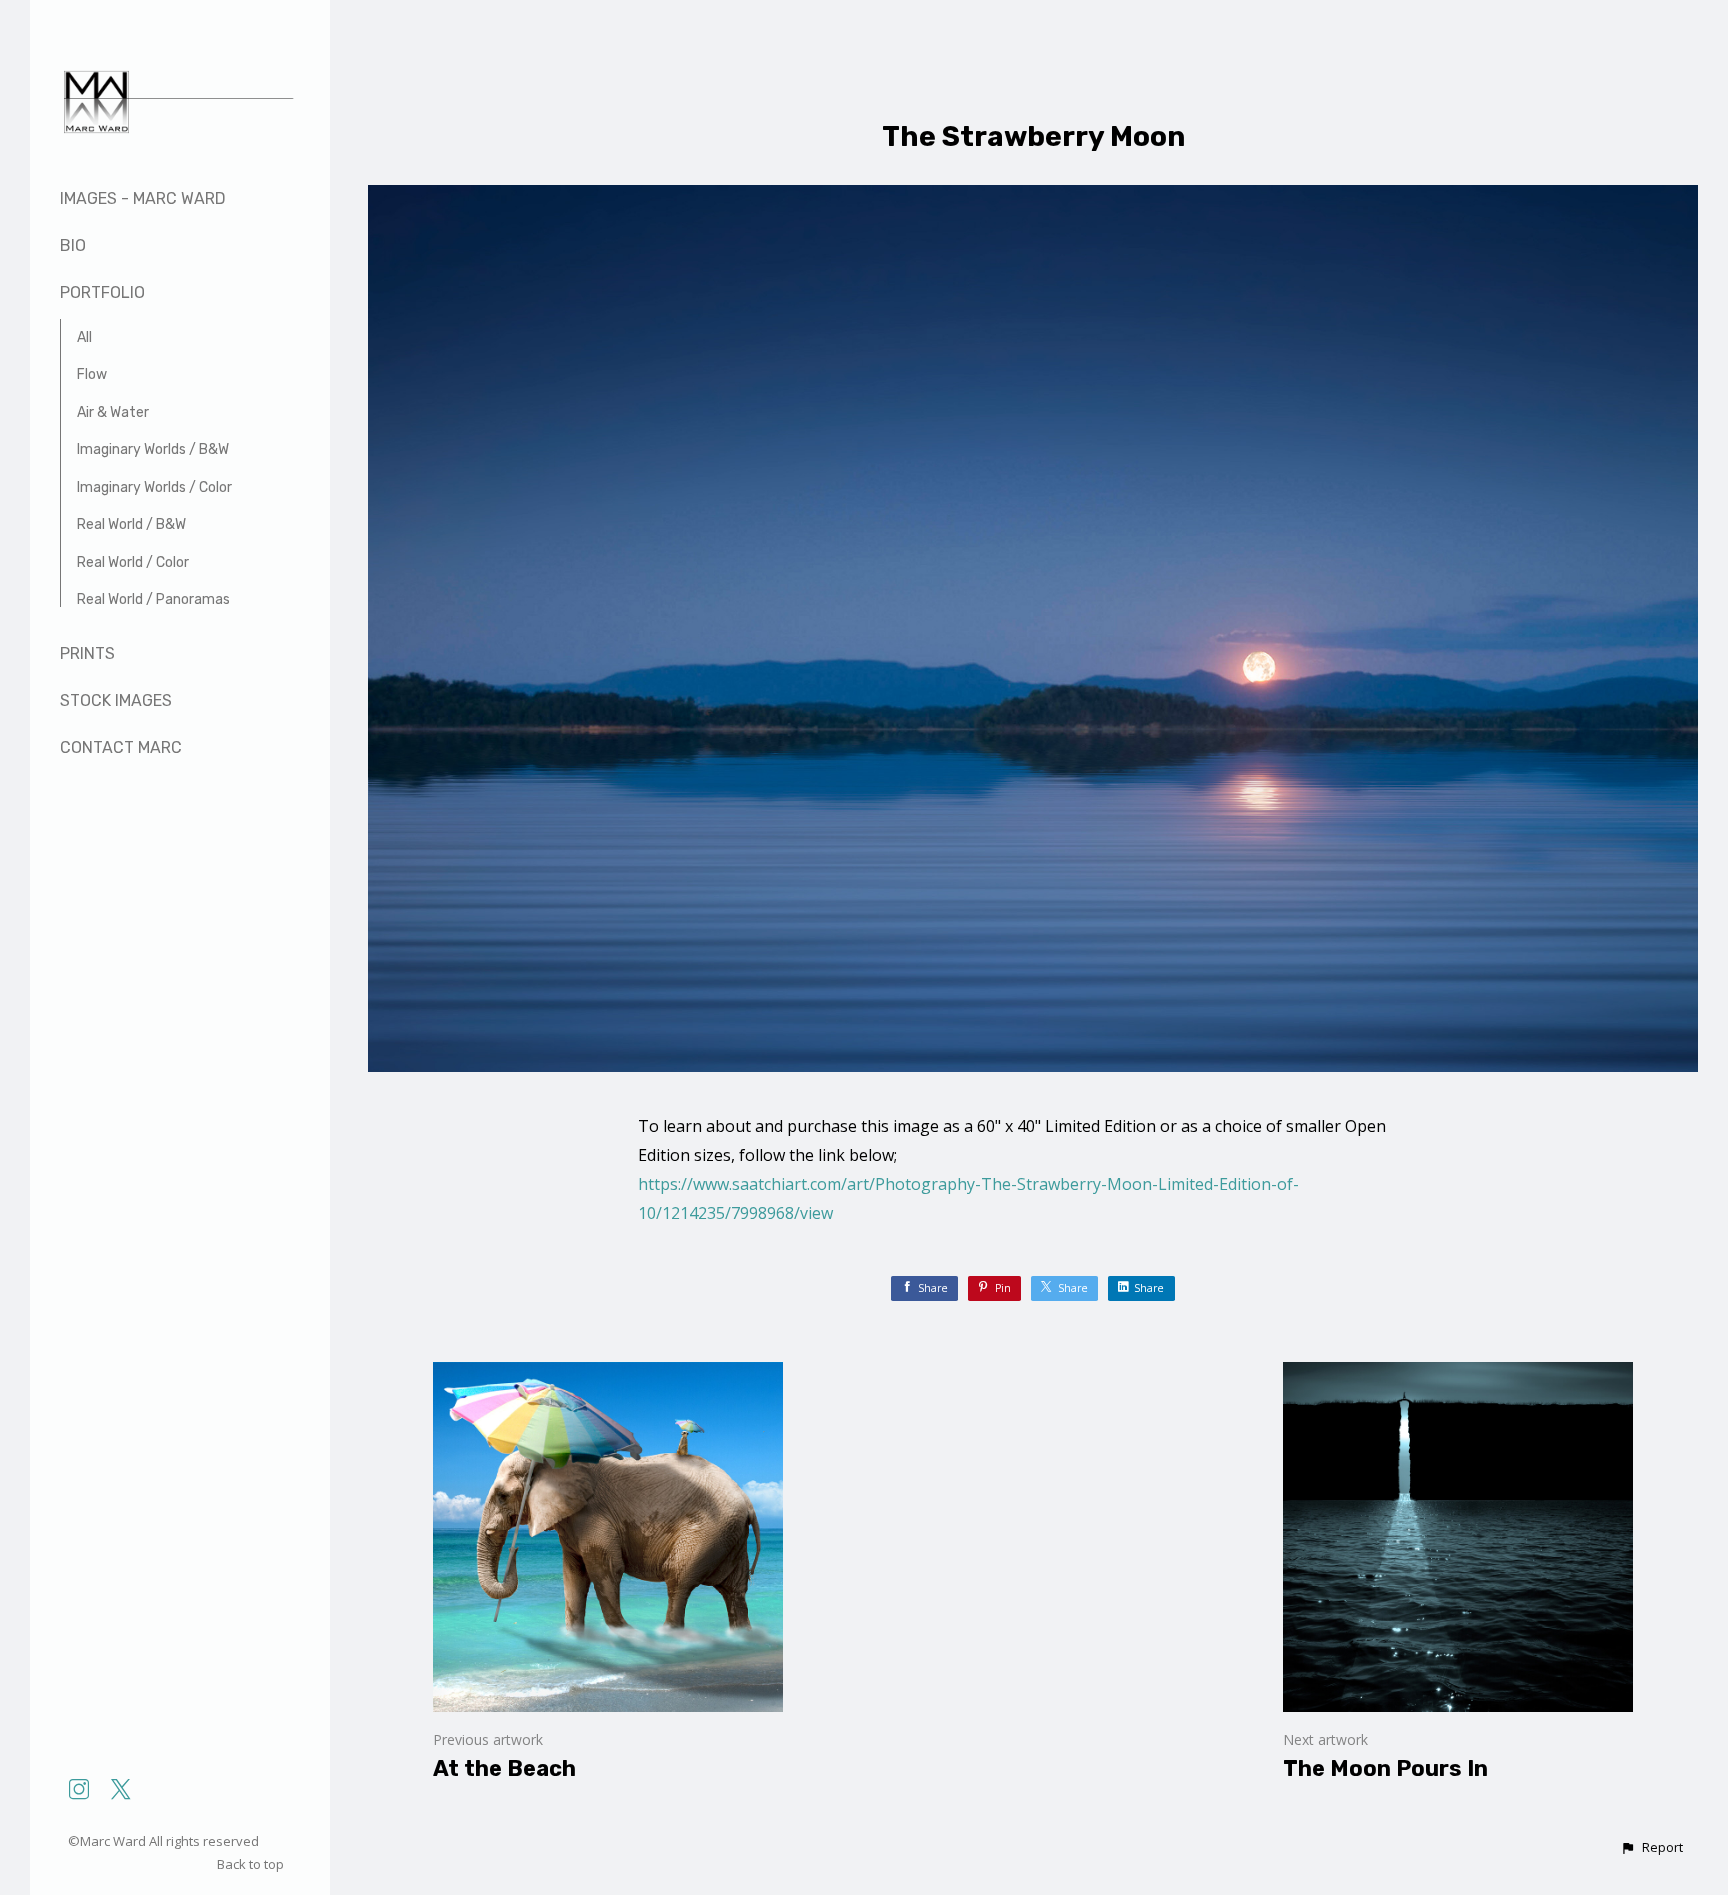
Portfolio (102, 292)
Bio (73, 245)
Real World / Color (133, 562)
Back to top (252, 1864)
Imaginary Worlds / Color (154, 487)
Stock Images (116, 700)
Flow (92, 374)
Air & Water (113, 412)
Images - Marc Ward (143, 198)
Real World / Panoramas (153, 599)
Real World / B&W (131, 524)
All (84, 337)
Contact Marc (121, 747)
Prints (87, 653)
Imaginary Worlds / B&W (153, 449)
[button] (1651, 1848)
